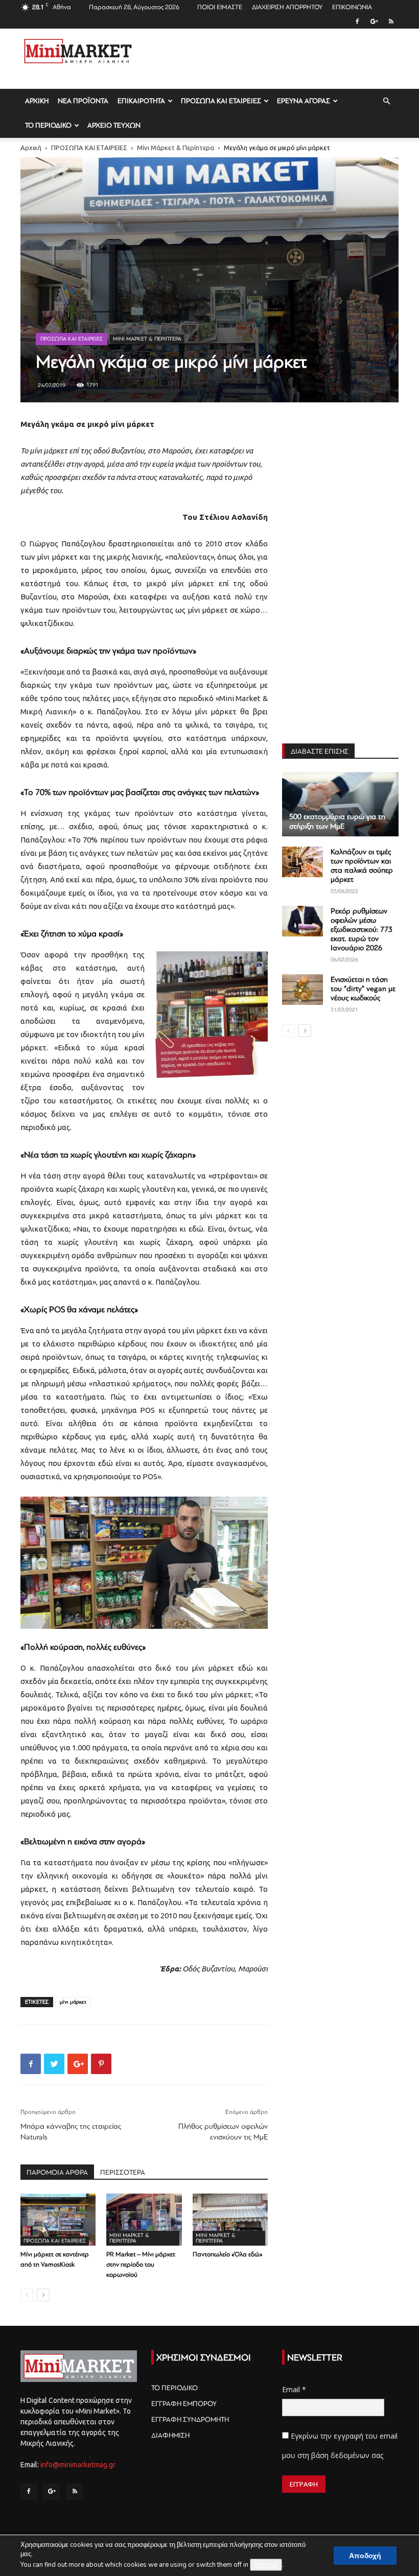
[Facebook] (357, 21)
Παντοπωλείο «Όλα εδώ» (228, 2254)
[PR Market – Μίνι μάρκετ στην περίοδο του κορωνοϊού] (144, 2219)
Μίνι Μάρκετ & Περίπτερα (176, 148)
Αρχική (31, 148)
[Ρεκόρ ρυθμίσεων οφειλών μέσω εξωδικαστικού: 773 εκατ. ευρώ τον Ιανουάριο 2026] (302, 921)
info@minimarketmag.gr (78, 2465)
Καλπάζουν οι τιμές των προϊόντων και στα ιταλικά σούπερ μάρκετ (362, 866)
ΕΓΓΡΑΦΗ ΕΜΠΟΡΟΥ (184, 2404)
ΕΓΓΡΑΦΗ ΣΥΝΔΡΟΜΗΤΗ (190, 2419)
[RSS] (391, 21)
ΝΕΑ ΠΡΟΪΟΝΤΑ (83, 101)
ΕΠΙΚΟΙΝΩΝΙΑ (352, 7)
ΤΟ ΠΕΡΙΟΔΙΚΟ (48, 125)
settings (266, 2565)
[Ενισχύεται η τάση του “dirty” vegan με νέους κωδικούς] (302, 990)
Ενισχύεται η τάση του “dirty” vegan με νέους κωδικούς (363, 989)
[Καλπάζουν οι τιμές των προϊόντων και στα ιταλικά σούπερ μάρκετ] (302, 862)
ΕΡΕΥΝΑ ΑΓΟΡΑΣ (304, 101)
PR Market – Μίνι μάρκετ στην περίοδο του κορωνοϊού (141, 2265)
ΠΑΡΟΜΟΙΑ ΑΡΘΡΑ (57, 2172)
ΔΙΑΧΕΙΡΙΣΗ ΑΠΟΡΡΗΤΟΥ (287, 7)
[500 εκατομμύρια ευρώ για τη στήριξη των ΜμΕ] (340, 804)
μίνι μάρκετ (73, 2002)
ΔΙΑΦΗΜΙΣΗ (170, 2435)
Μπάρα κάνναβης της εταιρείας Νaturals (71, 2132)
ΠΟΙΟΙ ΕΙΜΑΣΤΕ (220, 7)
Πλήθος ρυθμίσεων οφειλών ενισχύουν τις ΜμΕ (223, 2132)
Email (294, 2389)
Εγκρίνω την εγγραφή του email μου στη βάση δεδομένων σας (340, 2446)
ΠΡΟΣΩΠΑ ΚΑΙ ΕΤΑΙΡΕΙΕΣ (221, 101)
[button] (386, 101)
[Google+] (374, 21)
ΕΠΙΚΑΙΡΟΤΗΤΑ (141, 101)
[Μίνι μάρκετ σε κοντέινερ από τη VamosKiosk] (58, 2219)
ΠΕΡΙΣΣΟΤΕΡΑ (123, 2172)
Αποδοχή (365, 2556)
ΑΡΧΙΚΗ (37, 101)
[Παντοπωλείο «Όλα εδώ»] (230, 2219)
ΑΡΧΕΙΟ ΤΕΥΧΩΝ (114, 125)
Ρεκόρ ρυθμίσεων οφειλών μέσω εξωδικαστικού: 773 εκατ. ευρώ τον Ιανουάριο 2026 (362, 930)
